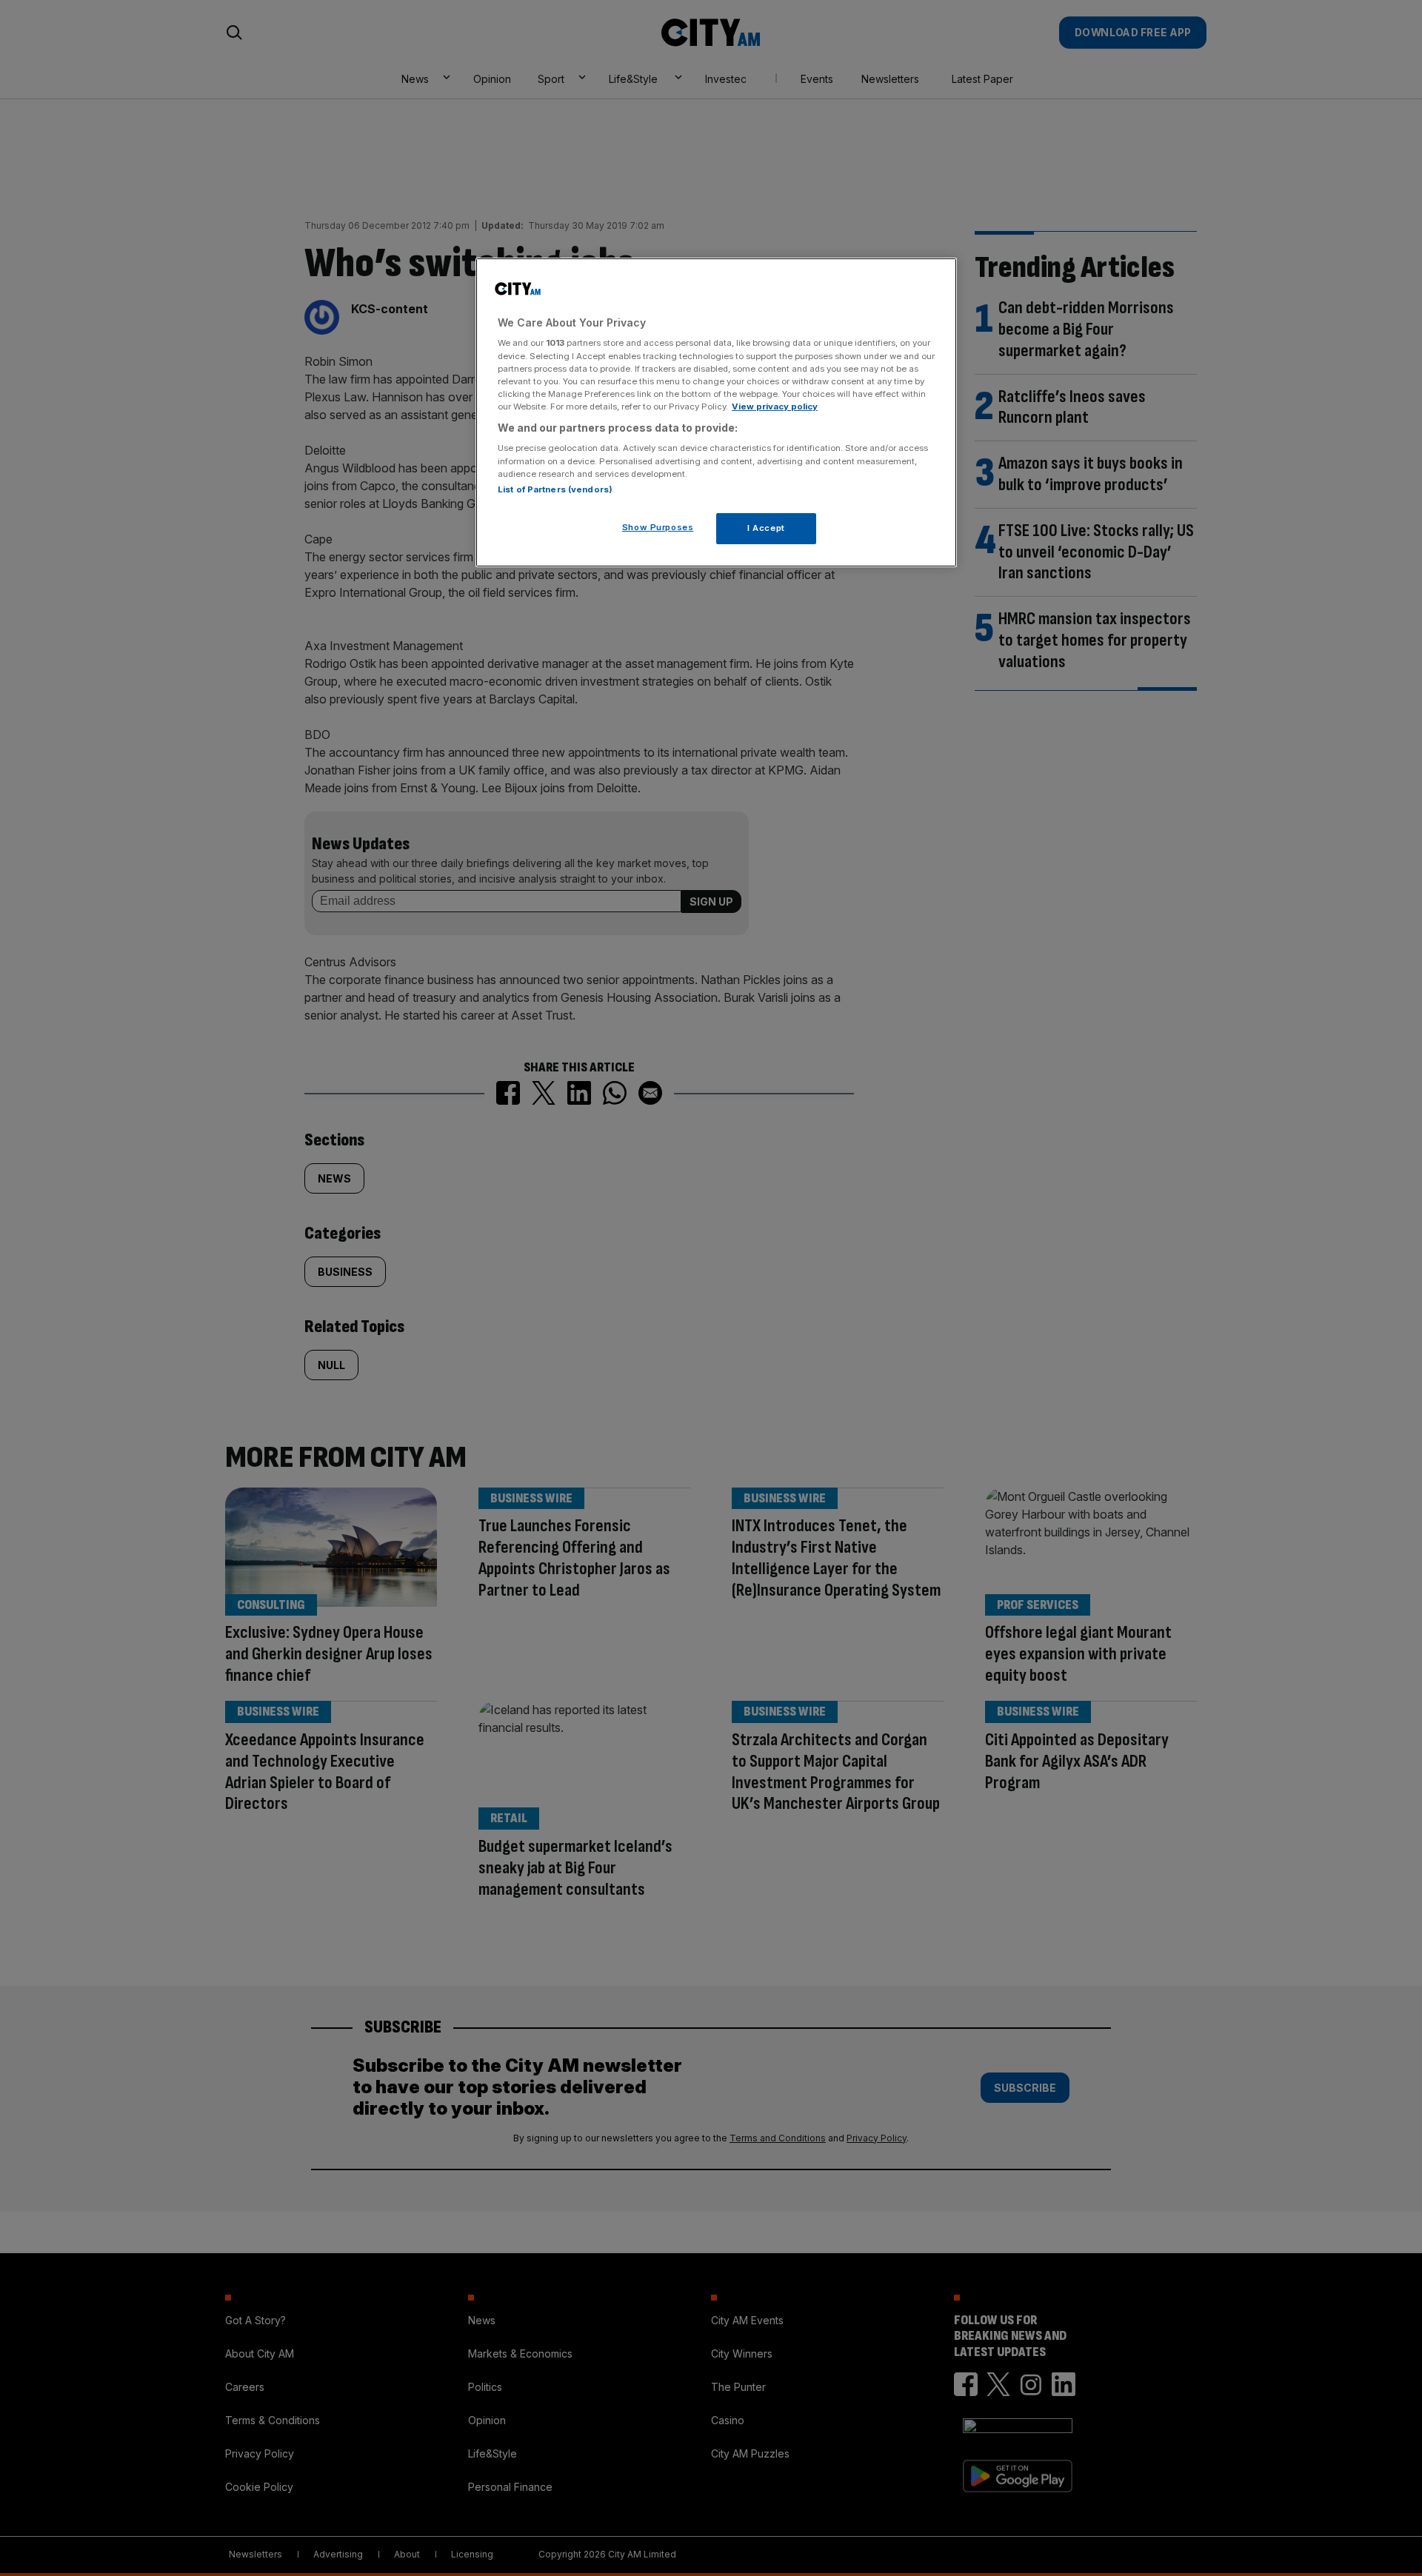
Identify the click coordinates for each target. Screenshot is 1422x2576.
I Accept (766, 528)
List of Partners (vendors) (555, 489)
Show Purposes (658, 527)
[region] (716, 412)
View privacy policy (775, 407)
